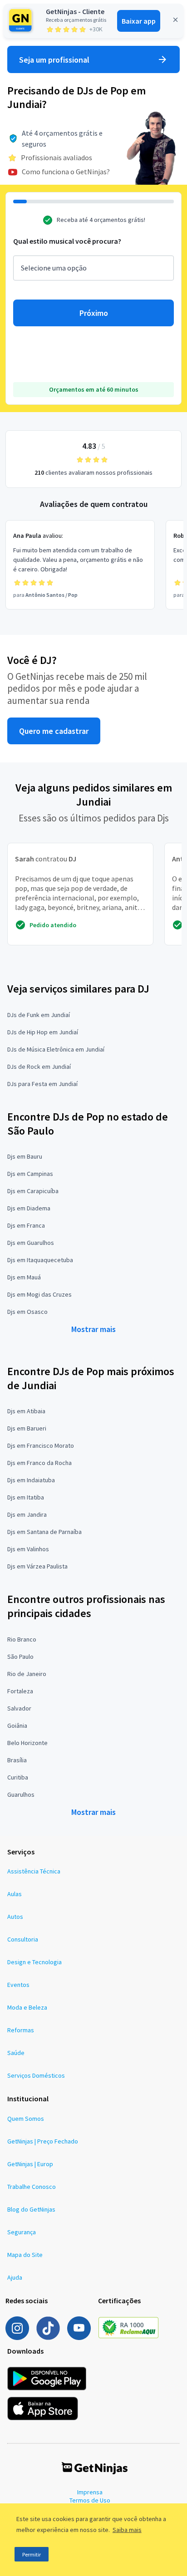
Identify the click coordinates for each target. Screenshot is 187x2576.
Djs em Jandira (27, 1514)
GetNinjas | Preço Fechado (43, 2141)
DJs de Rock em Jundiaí (39, 1067)
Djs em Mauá (24, 1277)
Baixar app (139, 21)
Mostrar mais (93, 1329)
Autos (15, 1917)
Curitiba (18, 1777)
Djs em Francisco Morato (41, 1445)
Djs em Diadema (29, 1208)
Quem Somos (26, 2119)
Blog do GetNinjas (31, 2209)
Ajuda (15, 2277)
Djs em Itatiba (26, 1497)
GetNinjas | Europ (30, 2164)
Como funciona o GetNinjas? (66, 172)
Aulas (15, 1894)
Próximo (94, 313)
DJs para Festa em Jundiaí (42, 1084)
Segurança (22, 2232)
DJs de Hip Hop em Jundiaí (43, 1032)
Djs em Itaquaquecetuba (40, 1260)
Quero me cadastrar (54, 731)
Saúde (16, 2053)
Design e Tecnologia (34, 1962)
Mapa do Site (25, 2255)
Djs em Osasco (27, 1312)
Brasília (17, 1760)
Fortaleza (20, 1691)
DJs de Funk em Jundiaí (39, 1015)
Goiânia (17, 1726)
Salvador (19, 1708)
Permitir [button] (32, 2554)
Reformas (21, 2030)
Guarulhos (21, 1794)
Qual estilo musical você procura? (67, 241)
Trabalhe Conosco (32, 2187)
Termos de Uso (90, 2500)
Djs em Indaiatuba (31, 1480)
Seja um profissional (54, 60)
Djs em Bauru (25, 1156)
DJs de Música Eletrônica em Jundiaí (56, 1049)
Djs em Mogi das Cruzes (39, 1294)
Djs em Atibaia (26, 1411)
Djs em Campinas (30, 1174)
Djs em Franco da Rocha (39, 1463)
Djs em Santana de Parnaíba (44, 1532)
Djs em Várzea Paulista (37, 1566)
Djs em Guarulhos (31, 1243)
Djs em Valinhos (28, 1549)
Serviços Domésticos (36, 2075)
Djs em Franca (26, 1225)
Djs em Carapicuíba (33, 1191)
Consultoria (23, 1939)
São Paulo (20, 1657)
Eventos (18, 1985)
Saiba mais (127, 2530)
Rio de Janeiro (27, 1674)
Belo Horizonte (27, 1743)
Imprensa (90, 2492)
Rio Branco (22, 1639)
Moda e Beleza (27, 2007)
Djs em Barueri (27, 1428)
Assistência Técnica (34, 1871)
